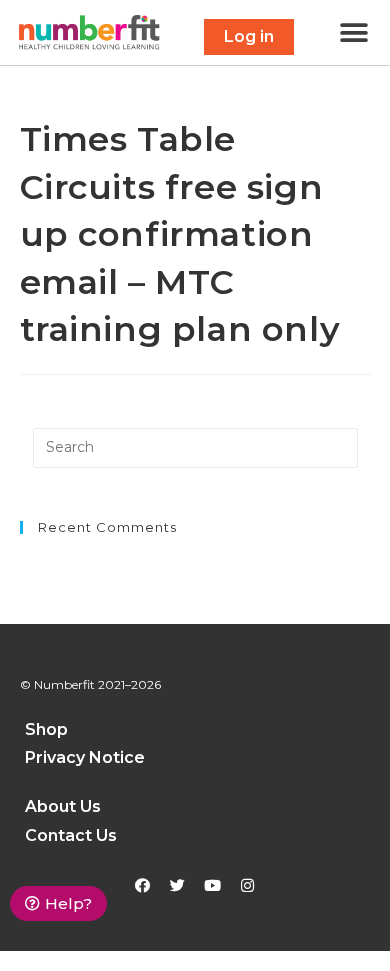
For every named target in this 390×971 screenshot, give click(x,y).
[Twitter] (178, 886)
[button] (249, 37)
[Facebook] (143, 886)
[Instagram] (248, 886)
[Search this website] (195, 448)
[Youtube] (213, 886)
